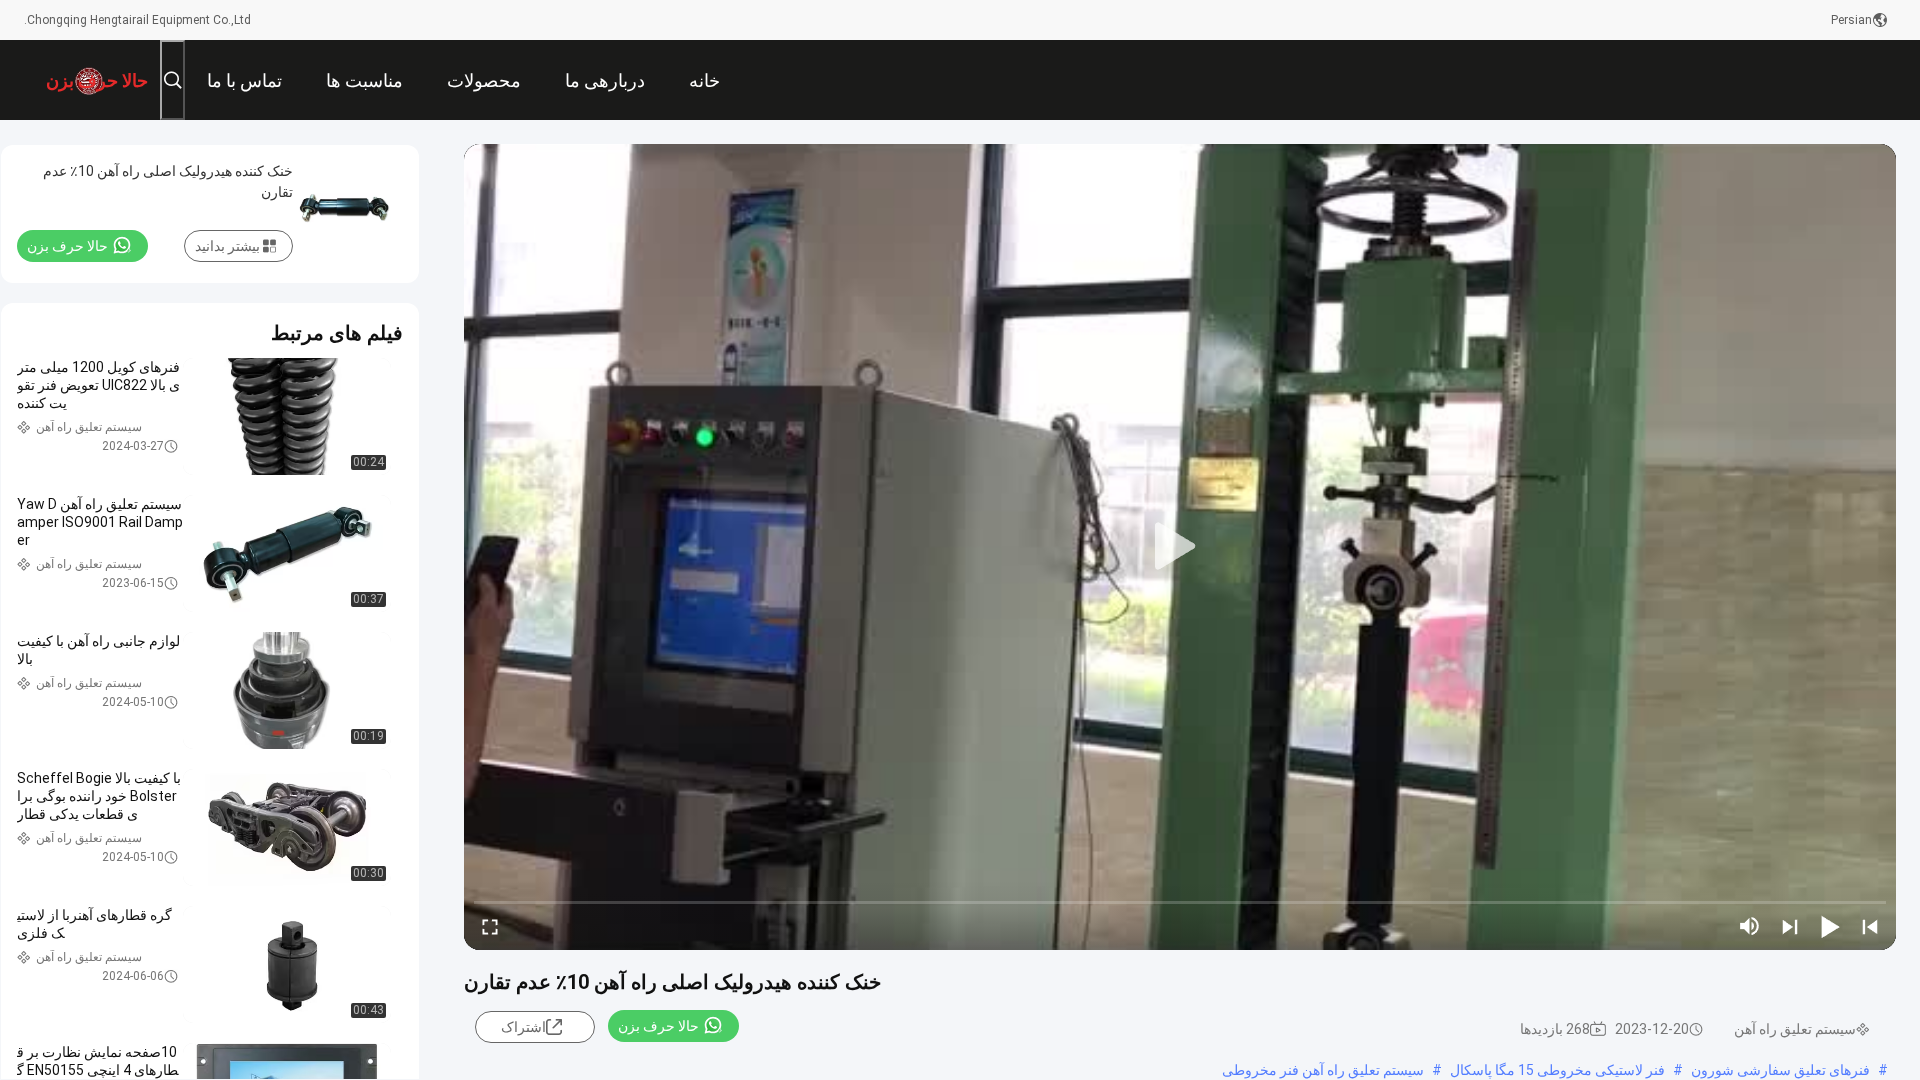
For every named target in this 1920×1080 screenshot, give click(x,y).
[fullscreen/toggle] (490, 926)
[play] (1180, 547)
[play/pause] (1830, 926)
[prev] (1870, 926)
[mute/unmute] (1750, 926)
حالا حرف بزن (658, 1026)
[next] (1790, 926)
